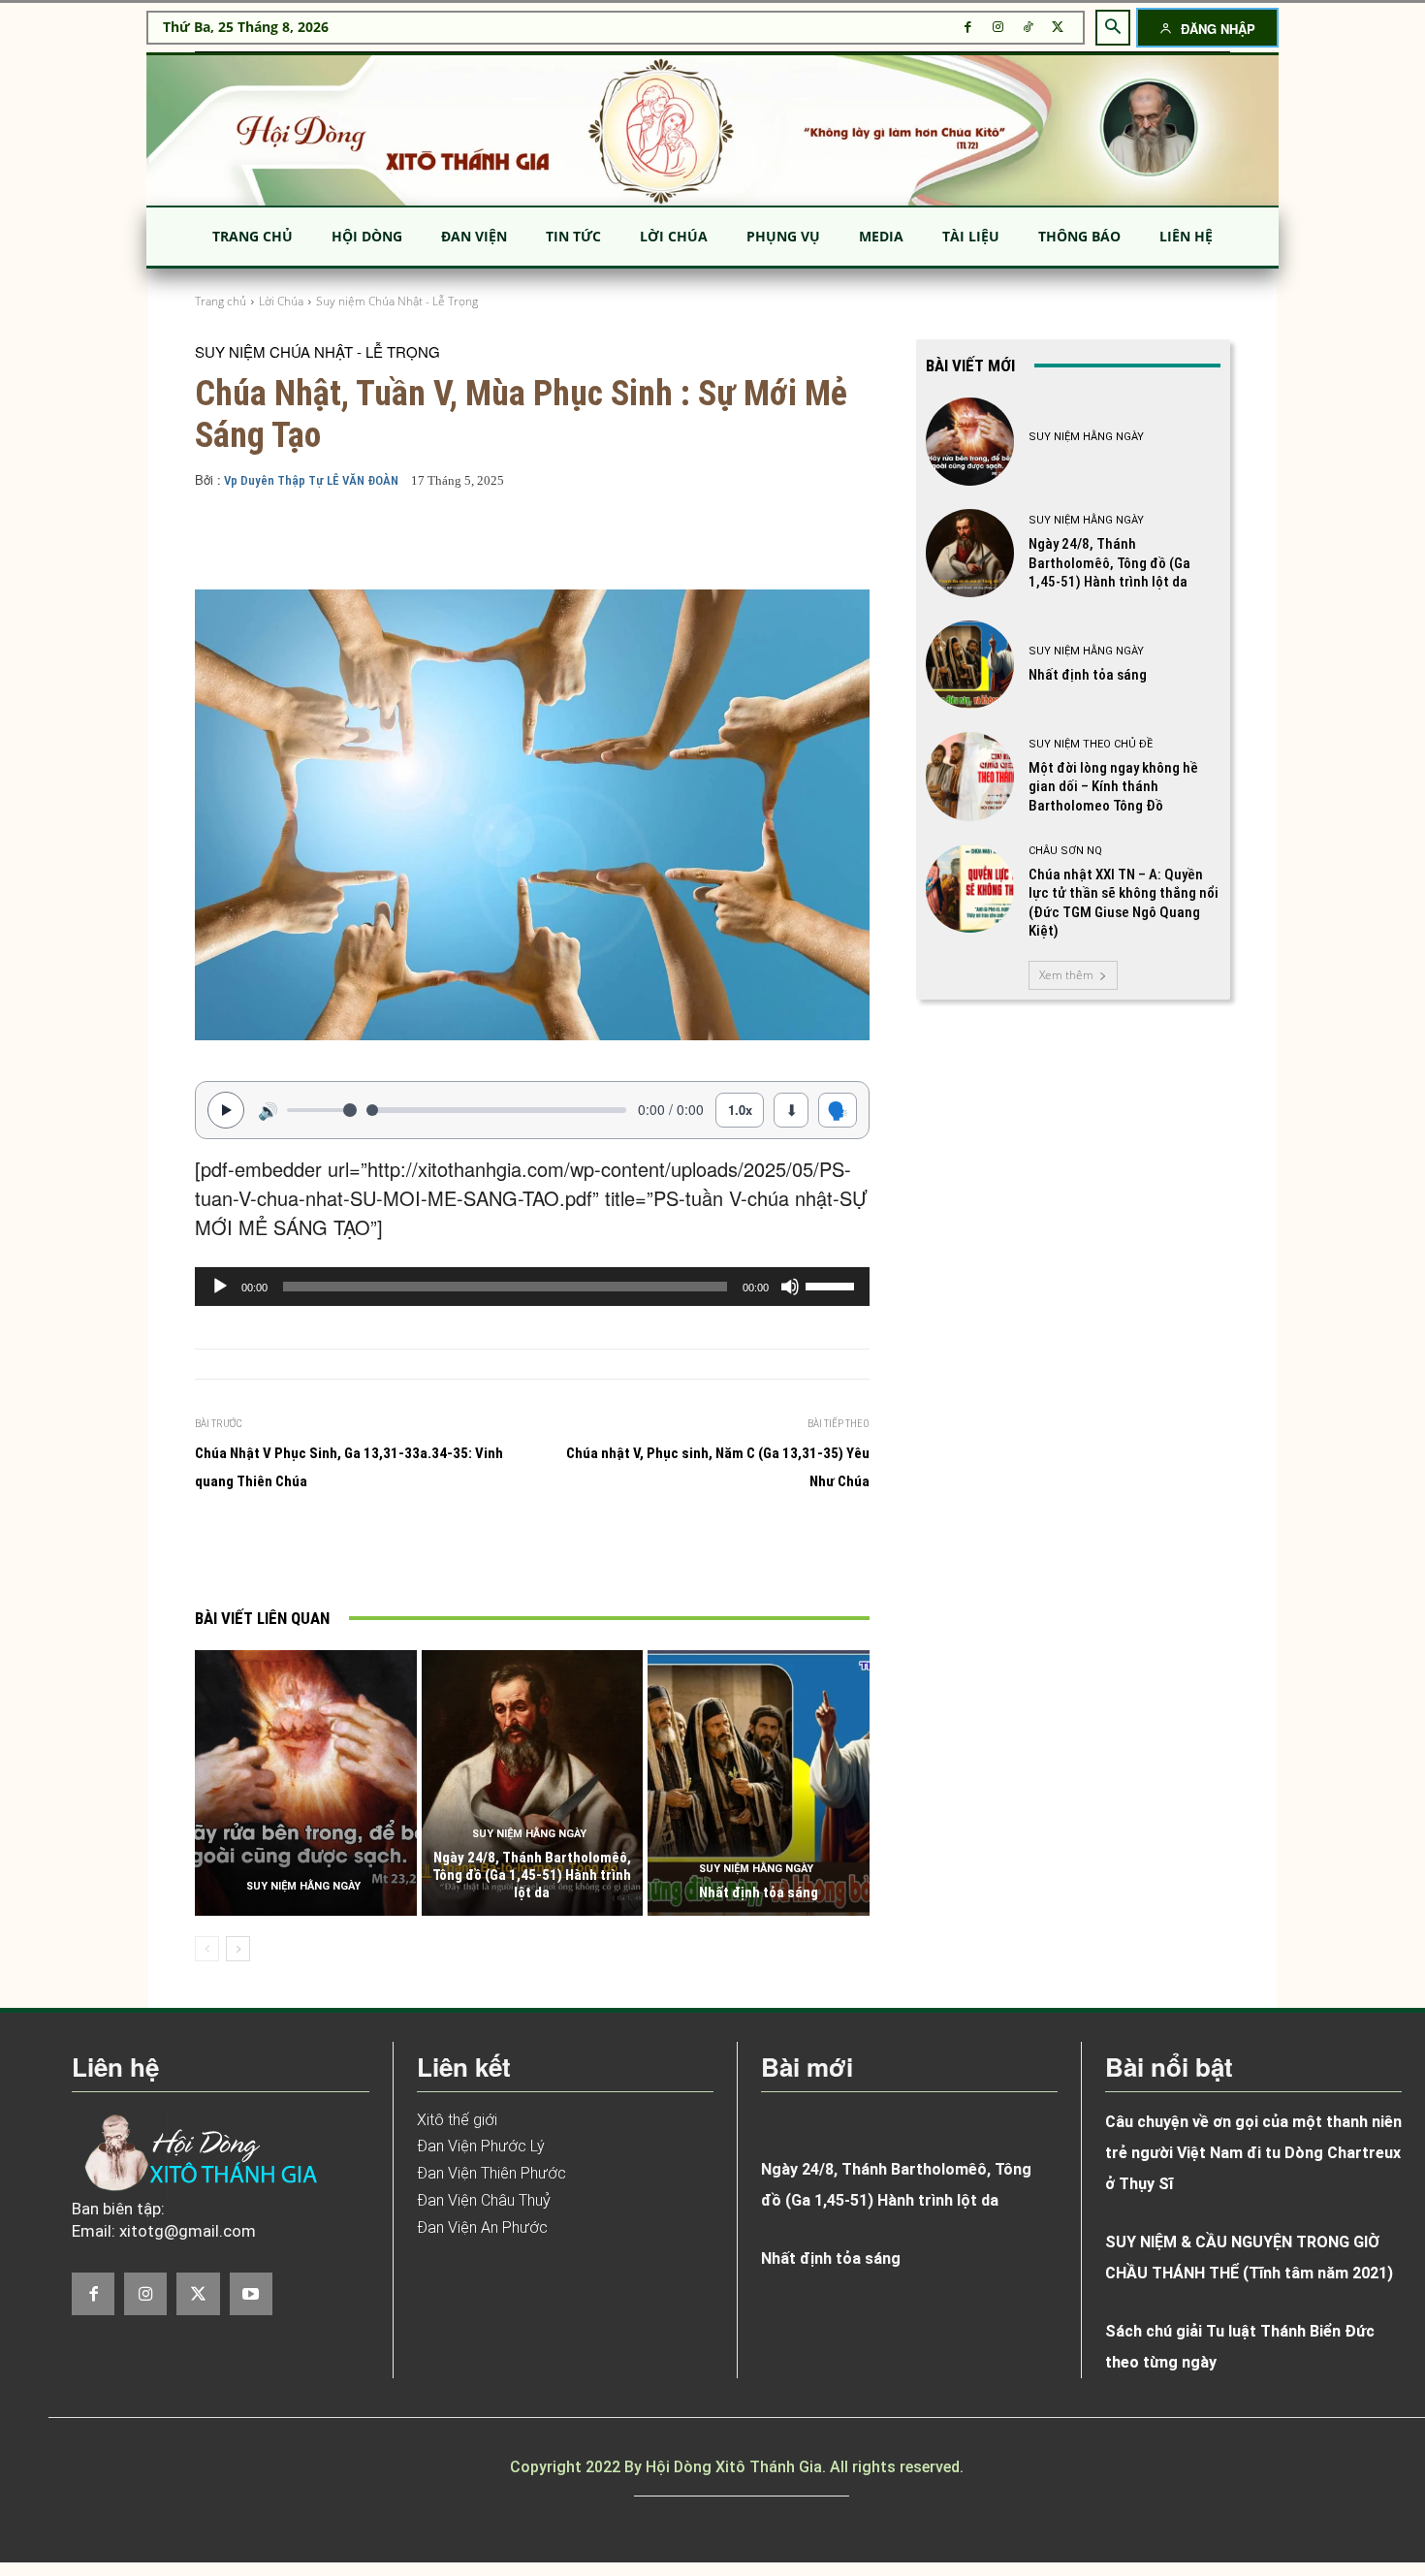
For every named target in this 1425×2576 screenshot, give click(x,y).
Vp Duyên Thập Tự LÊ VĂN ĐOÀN (311, 480)
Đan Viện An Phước (482, 2227)
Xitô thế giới (457, 2120)
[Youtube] (251, 2294)
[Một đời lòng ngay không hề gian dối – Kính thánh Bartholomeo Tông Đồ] (970, 776)
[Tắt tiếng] (790, 1287)
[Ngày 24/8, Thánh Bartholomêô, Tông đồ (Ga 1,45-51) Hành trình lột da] (533, 1783)
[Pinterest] (469, 1553)
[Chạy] (220, 1287)
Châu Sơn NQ (1065, 851)
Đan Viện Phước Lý (481, 2146)
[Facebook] (968, 28)
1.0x (740, 1110)
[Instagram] (998, 28)
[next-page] (238, 1949)
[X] (1058, 28)
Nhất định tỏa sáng (759, 1892)
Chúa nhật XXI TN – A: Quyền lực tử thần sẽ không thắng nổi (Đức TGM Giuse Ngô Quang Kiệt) (1124, 903)
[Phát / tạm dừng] (226, 1110)
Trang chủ (221, 301)
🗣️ (838, 1109)
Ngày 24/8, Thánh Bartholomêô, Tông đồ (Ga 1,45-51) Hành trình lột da (532, 1875)
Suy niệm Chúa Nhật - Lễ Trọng (397, 301)
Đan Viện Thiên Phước (491, 2173)
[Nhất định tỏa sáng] (759, 1783)
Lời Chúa (281, 301)
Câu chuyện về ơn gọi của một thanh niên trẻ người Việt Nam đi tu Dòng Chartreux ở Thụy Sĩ (1253, 2153)
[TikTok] (1028, 28)
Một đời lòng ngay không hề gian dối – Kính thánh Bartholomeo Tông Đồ (1113, 787)
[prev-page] (207, 1949)
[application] (532, 1287)
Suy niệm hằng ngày (303, 1886)
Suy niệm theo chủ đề (1091, 744)
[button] (1113, 27)
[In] (335, 1553)
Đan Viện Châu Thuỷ (484, 2200)
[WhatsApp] (514, 1553)
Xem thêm (1066, 975)
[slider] (833, 1285)
